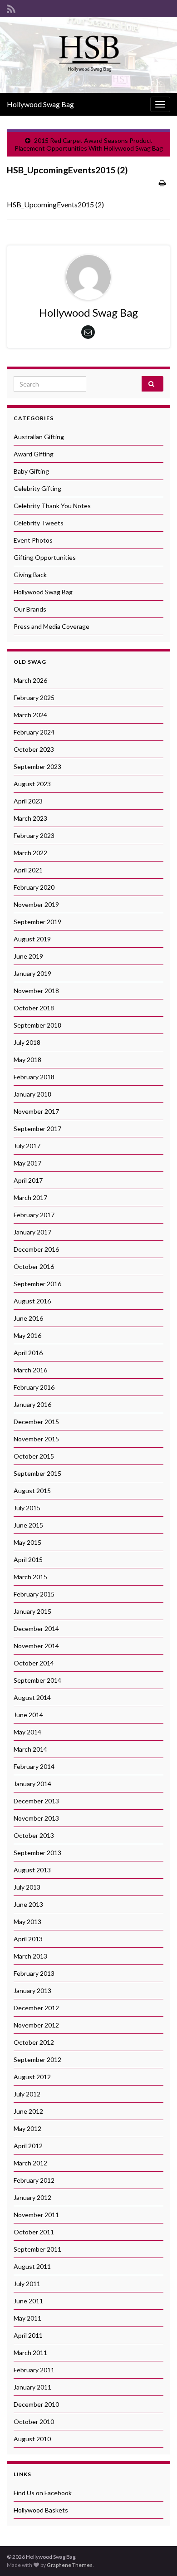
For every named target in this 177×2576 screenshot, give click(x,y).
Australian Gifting (39, 437)
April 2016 (28, 1353)
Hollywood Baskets (41, 2510)
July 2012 (27, 2094)
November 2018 (36, 991)
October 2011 (34, 2232)
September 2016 (37, 1284)
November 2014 (36, 1646)
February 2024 (34, 732)
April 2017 (28, 1180)
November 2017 (36, 1111)
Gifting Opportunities (45, 557)
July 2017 (27, 1146)
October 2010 (34, 2422)
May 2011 (27, 2318)
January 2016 (32, 1404)
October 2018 (34, 1008)
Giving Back (30, 575)
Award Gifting (34, 454)
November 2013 (36, 1818)
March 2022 (30, 853)
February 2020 (34, 887)
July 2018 (27, 1042)
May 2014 (27, 1732)
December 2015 (36, 1422)
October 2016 (34, 1266)
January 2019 (32, 973)
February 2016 (34, 1387)
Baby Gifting (31, 471)
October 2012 (34, 2042)
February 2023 (34, 835)
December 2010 (36, 2404)
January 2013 (32, 1991)
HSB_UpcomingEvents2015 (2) (55, 204)
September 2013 (37, 1853)
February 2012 (34, 2180)
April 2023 (28, 801)
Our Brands (30, 609)
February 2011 (34, 2370)
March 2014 (30, 1749)
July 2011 (27, 2284)
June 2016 (28, 1318)
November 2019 (36, 904)
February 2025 (34, 698)
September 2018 (37, 1025)
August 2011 (32, 2266)
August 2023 (32, 784)
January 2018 (32, 1094)
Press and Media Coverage (52, 626)
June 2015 (28, 1525)
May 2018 (27, 1060)
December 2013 (36, 1801)
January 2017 (32, 1232)
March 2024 (30, 715)
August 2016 (32, 1301)
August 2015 (32, 1491)
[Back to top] (157, 2556)
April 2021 (28, 870)
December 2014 (36, 1628)
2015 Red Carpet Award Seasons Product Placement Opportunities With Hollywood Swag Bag (89, 144)
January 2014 (32, 1784)
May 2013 (27, 1922)
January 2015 (32, 1611)
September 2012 (37, 2059)
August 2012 (32, 2077)
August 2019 (32, 939)
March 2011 (30, 2353)
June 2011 (28, 2301)
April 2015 (28, 1560)
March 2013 (30, 1956)
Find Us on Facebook (43, 2493)
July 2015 (27, 1508)
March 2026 (30, 680)
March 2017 (30, 1197)
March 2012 (30, 2163)
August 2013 (32, 1870)
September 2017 (37, 1129)
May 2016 (27, 1335)
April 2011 (28, 2335)
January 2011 (32, 2387)
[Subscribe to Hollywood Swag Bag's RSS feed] (11, 7)
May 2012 (27, 2128)
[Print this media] (162, 183)
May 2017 (27, 1163)
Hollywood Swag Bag (40, 104)
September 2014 (37, 1680)
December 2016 (36, 1249)
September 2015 (37, 1473)
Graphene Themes (70, 2565)
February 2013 (34, 1973)
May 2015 (27, 1542)
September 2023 (37, 766)
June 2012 (28, 2111)
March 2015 (30, 1577)
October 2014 (34, 1663)
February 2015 (34, 1594)
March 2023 (30, 818)
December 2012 (36, 2008)
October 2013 (34, 1835)
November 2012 (36, 2025)
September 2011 (37, 2249)
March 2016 (30, 1370)
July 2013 (27, 1887)
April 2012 (28, 2146)
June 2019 (28, 956)
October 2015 (34, 1456)
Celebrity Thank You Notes (52, 506)
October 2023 (34, 749)
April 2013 (28, 1939)
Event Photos (33, 540)
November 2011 (36, 2215)
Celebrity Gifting (37, 488)
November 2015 (36, 1439)
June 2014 (28, 1715)
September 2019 (37, 922)
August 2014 (32, 1697)
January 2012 (32, 2197)
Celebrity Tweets (39, 523)
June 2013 (28, 1904)
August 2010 (32, 2439)
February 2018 (34, 1077)
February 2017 (34, 1215)
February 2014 (34, 1766)
